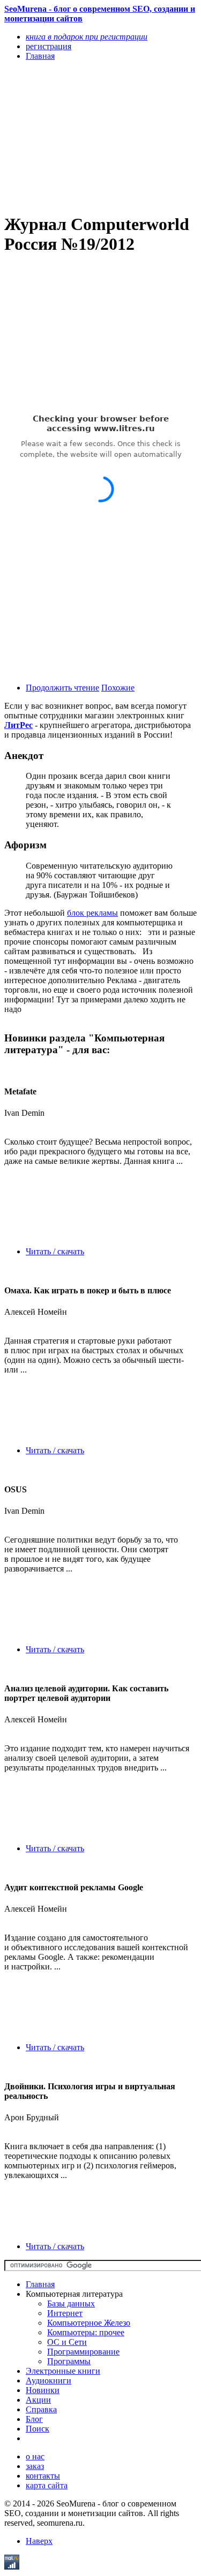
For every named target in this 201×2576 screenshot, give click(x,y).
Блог (34, 2419)
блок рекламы (92, 913)
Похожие (118, 688)
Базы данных (71, 2303)
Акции (38, 2400)
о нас (35, 2456)
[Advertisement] (72, 136)
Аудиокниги (49, 2380)
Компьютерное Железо (89, 2323)
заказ (35, 2466)
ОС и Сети (67, 2342)
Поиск (38, 2429)
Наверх (39, 2541)
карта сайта (47, 2485)
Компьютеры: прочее (86, 2332)
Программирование (83, 2352)
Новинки (43, 2390)
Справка (41, 2409)
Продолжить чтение (62, 688)
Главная (40, 2284)
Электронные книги (63, 2371)
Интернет (65, 2313)
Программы (69, 2361)
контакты (43, 2476)
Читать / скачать (55, 1251)
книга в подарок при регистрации (87, 37)
